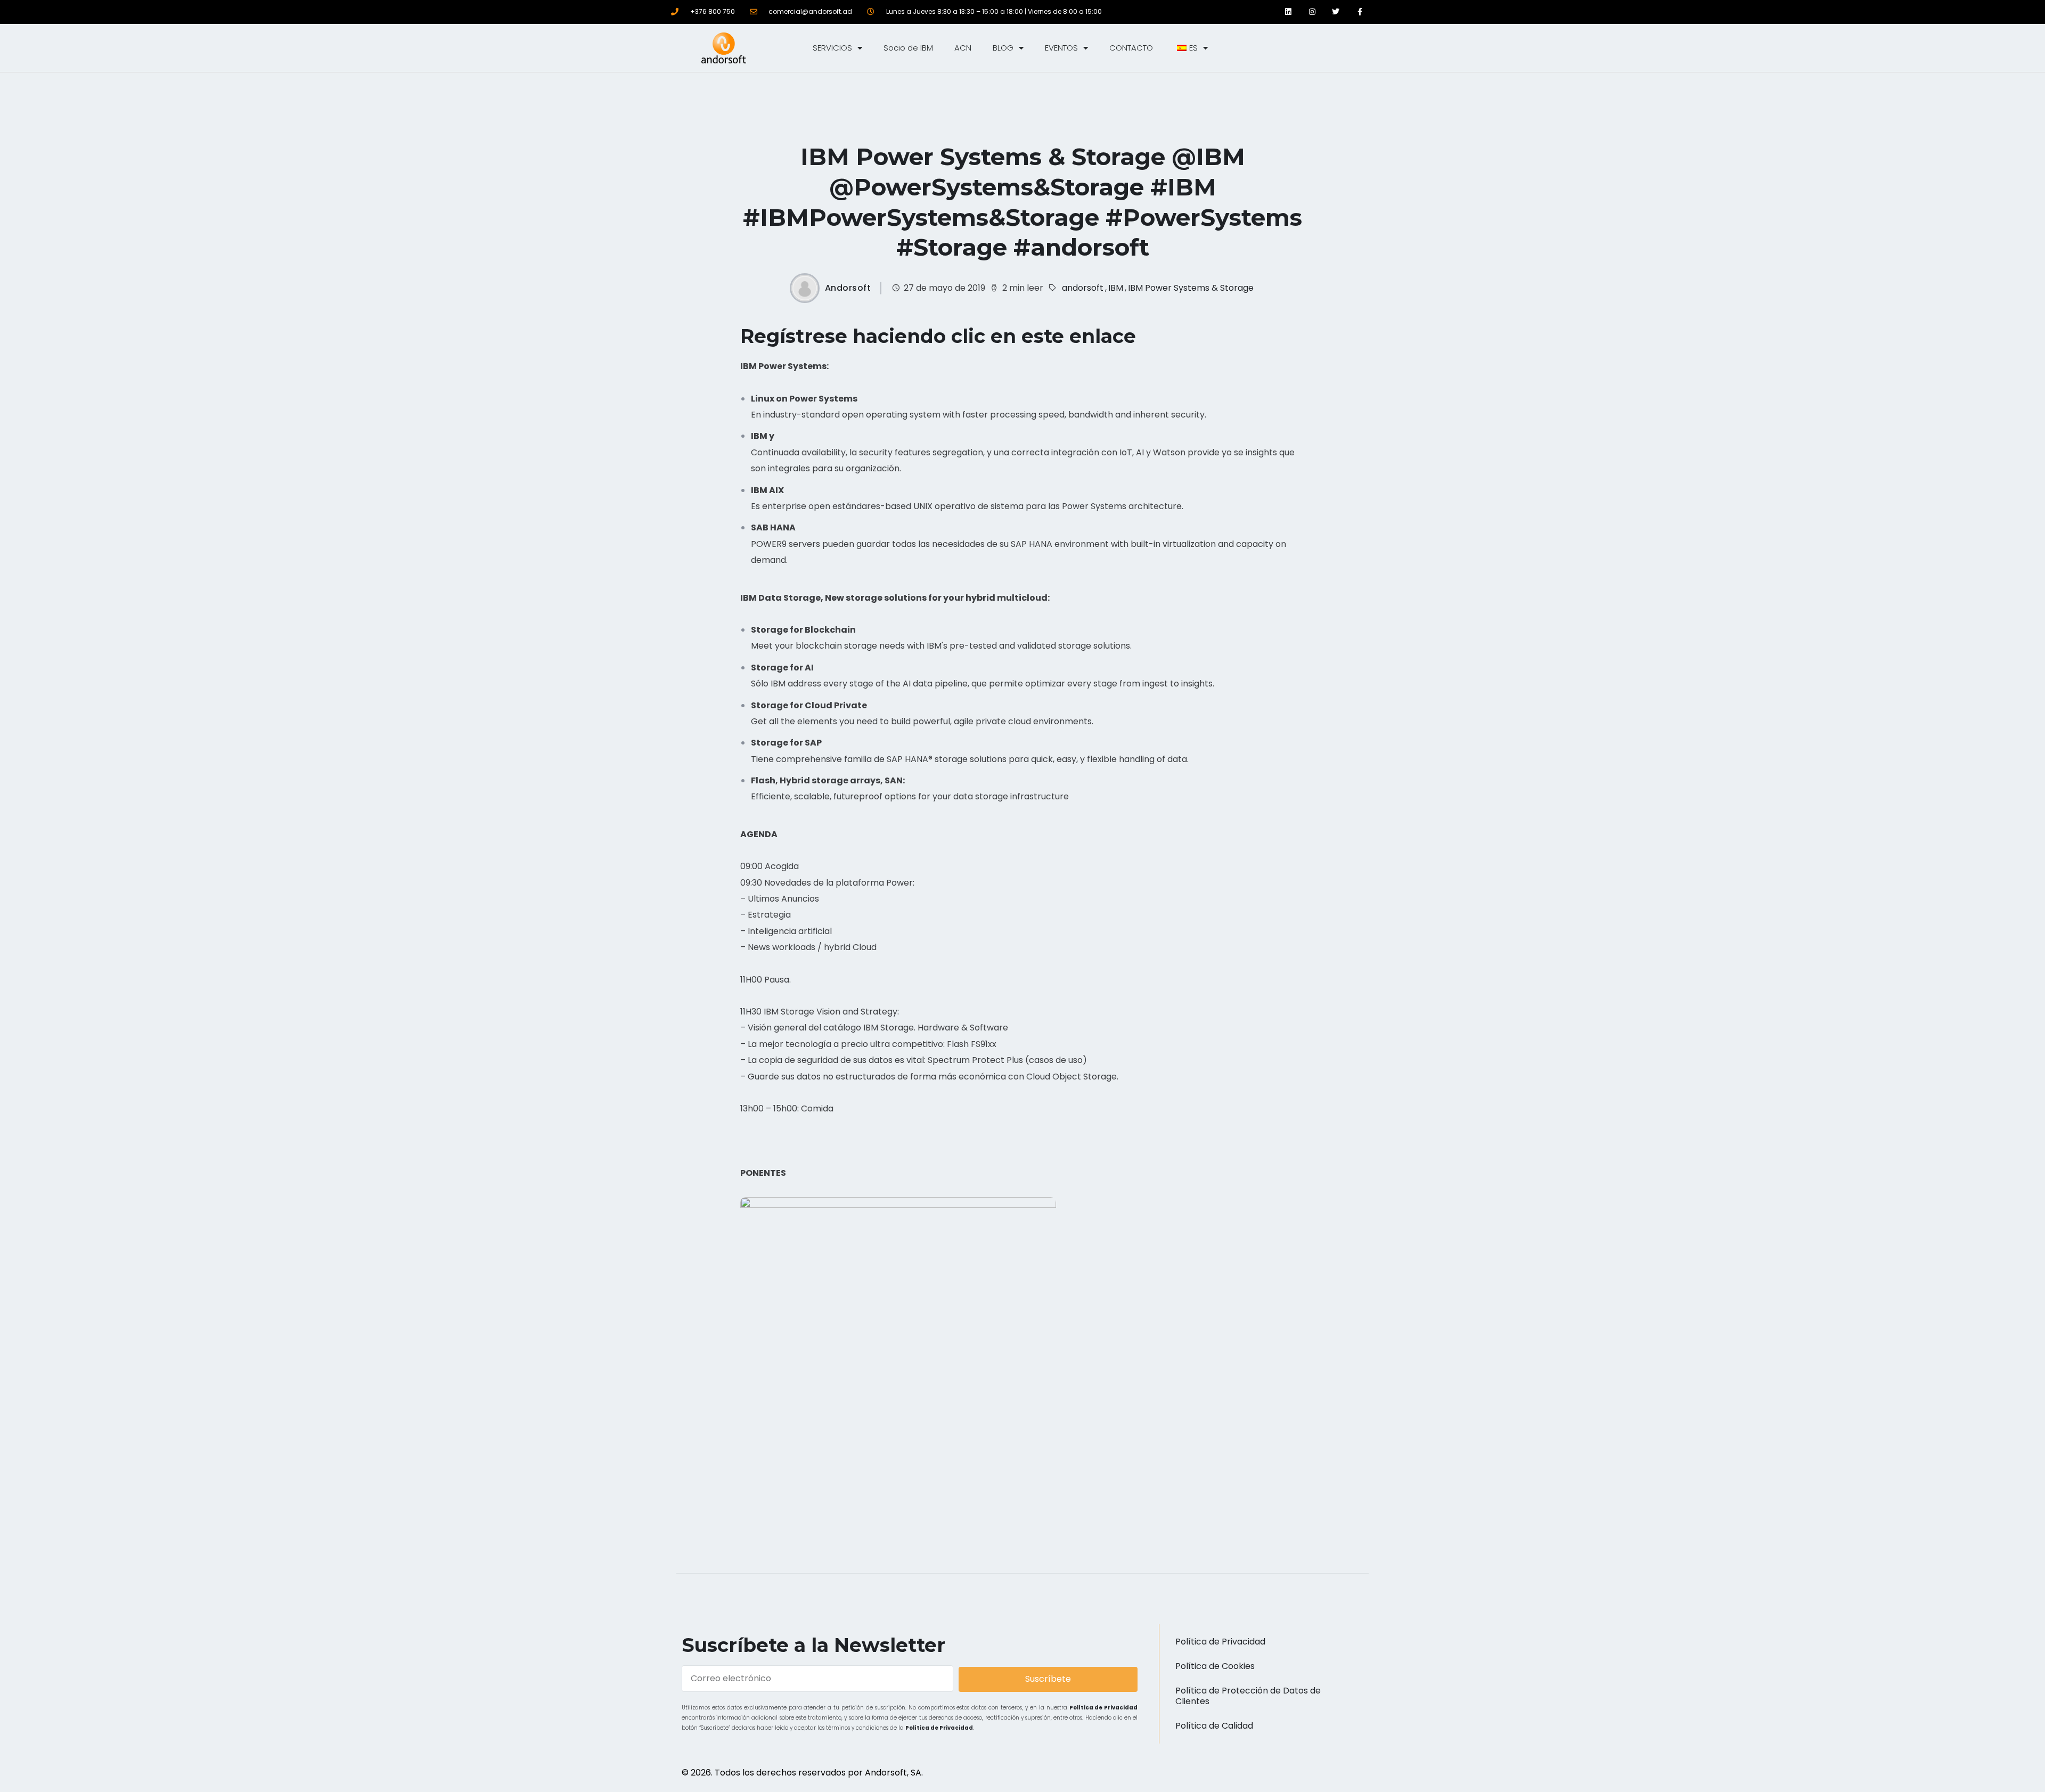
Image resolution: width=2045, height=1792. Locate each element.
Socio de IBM (908, 48)
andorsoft (1083, 288)
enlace (1103, 336)
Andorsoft (848, 288)
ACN (963, 48)
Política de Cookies (1215, 1666)
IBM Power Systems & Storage (1191, 288)
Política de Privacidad (1104, 1708)
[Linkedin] (1288, 12)
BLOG (1003, 48)
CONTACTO (1131, 48)
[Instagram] (1312, 12)
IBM (1116, 288)
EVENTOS (1061, 48)
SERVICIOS (832, 48)
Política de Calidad (1214, 1726)
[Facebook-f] (1360, 12)
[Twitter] (1336, 12)
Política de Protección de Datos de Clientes (1248, 1696)
